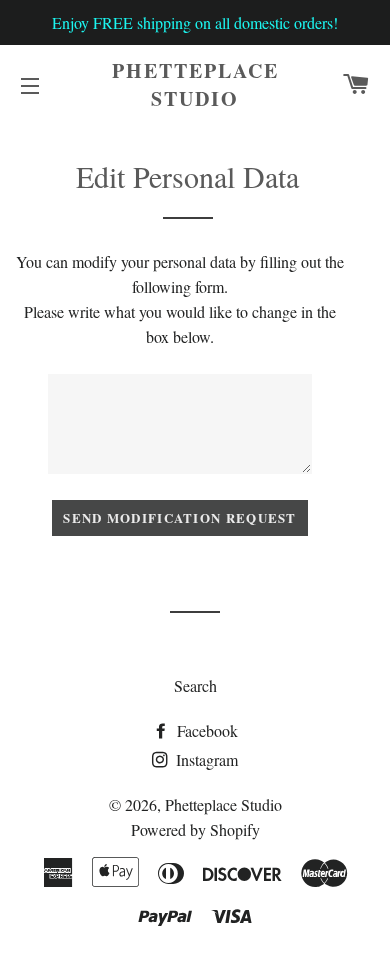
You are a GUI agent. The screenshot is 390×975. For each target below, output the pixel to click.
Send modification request (180, 517)
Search (195, 685)
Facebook (205, 730)
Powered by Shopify (195, 829)
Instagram (205, 759)
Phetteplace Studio (195, 85)
